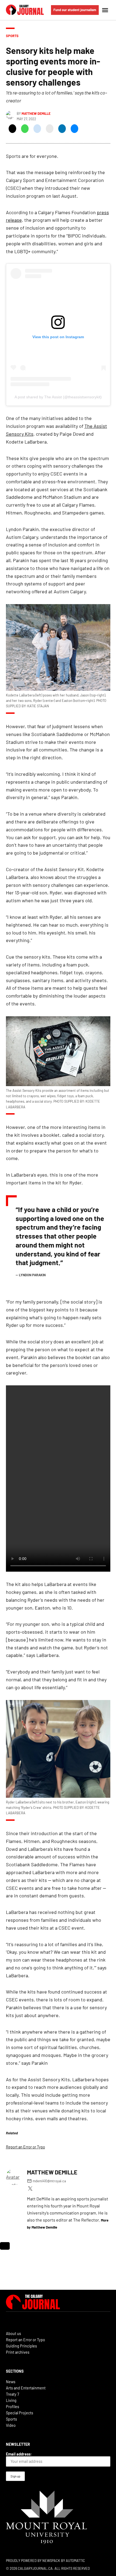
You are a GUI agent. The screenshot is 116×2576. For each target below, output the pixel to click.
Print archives (18, 2352)
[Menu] (106, 10)
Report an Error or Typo (25, 2147)
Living (11, 2400)
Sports (12, 36)
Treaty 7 (13, 2394)
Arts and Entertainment (26, 2388)
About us (13, 2334)
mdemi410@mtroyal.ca (49, 2181)
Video (11, 2425)
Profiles (13, 2407)
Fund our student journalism (75, 10)
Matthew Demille (36, 113)
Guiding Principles (21, 2346)
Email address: (19, 2454)
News (11, 2382)
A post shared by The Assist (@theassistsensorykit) (58, 397)
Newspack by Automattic (64, 2561)
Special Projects (20, 2413)
